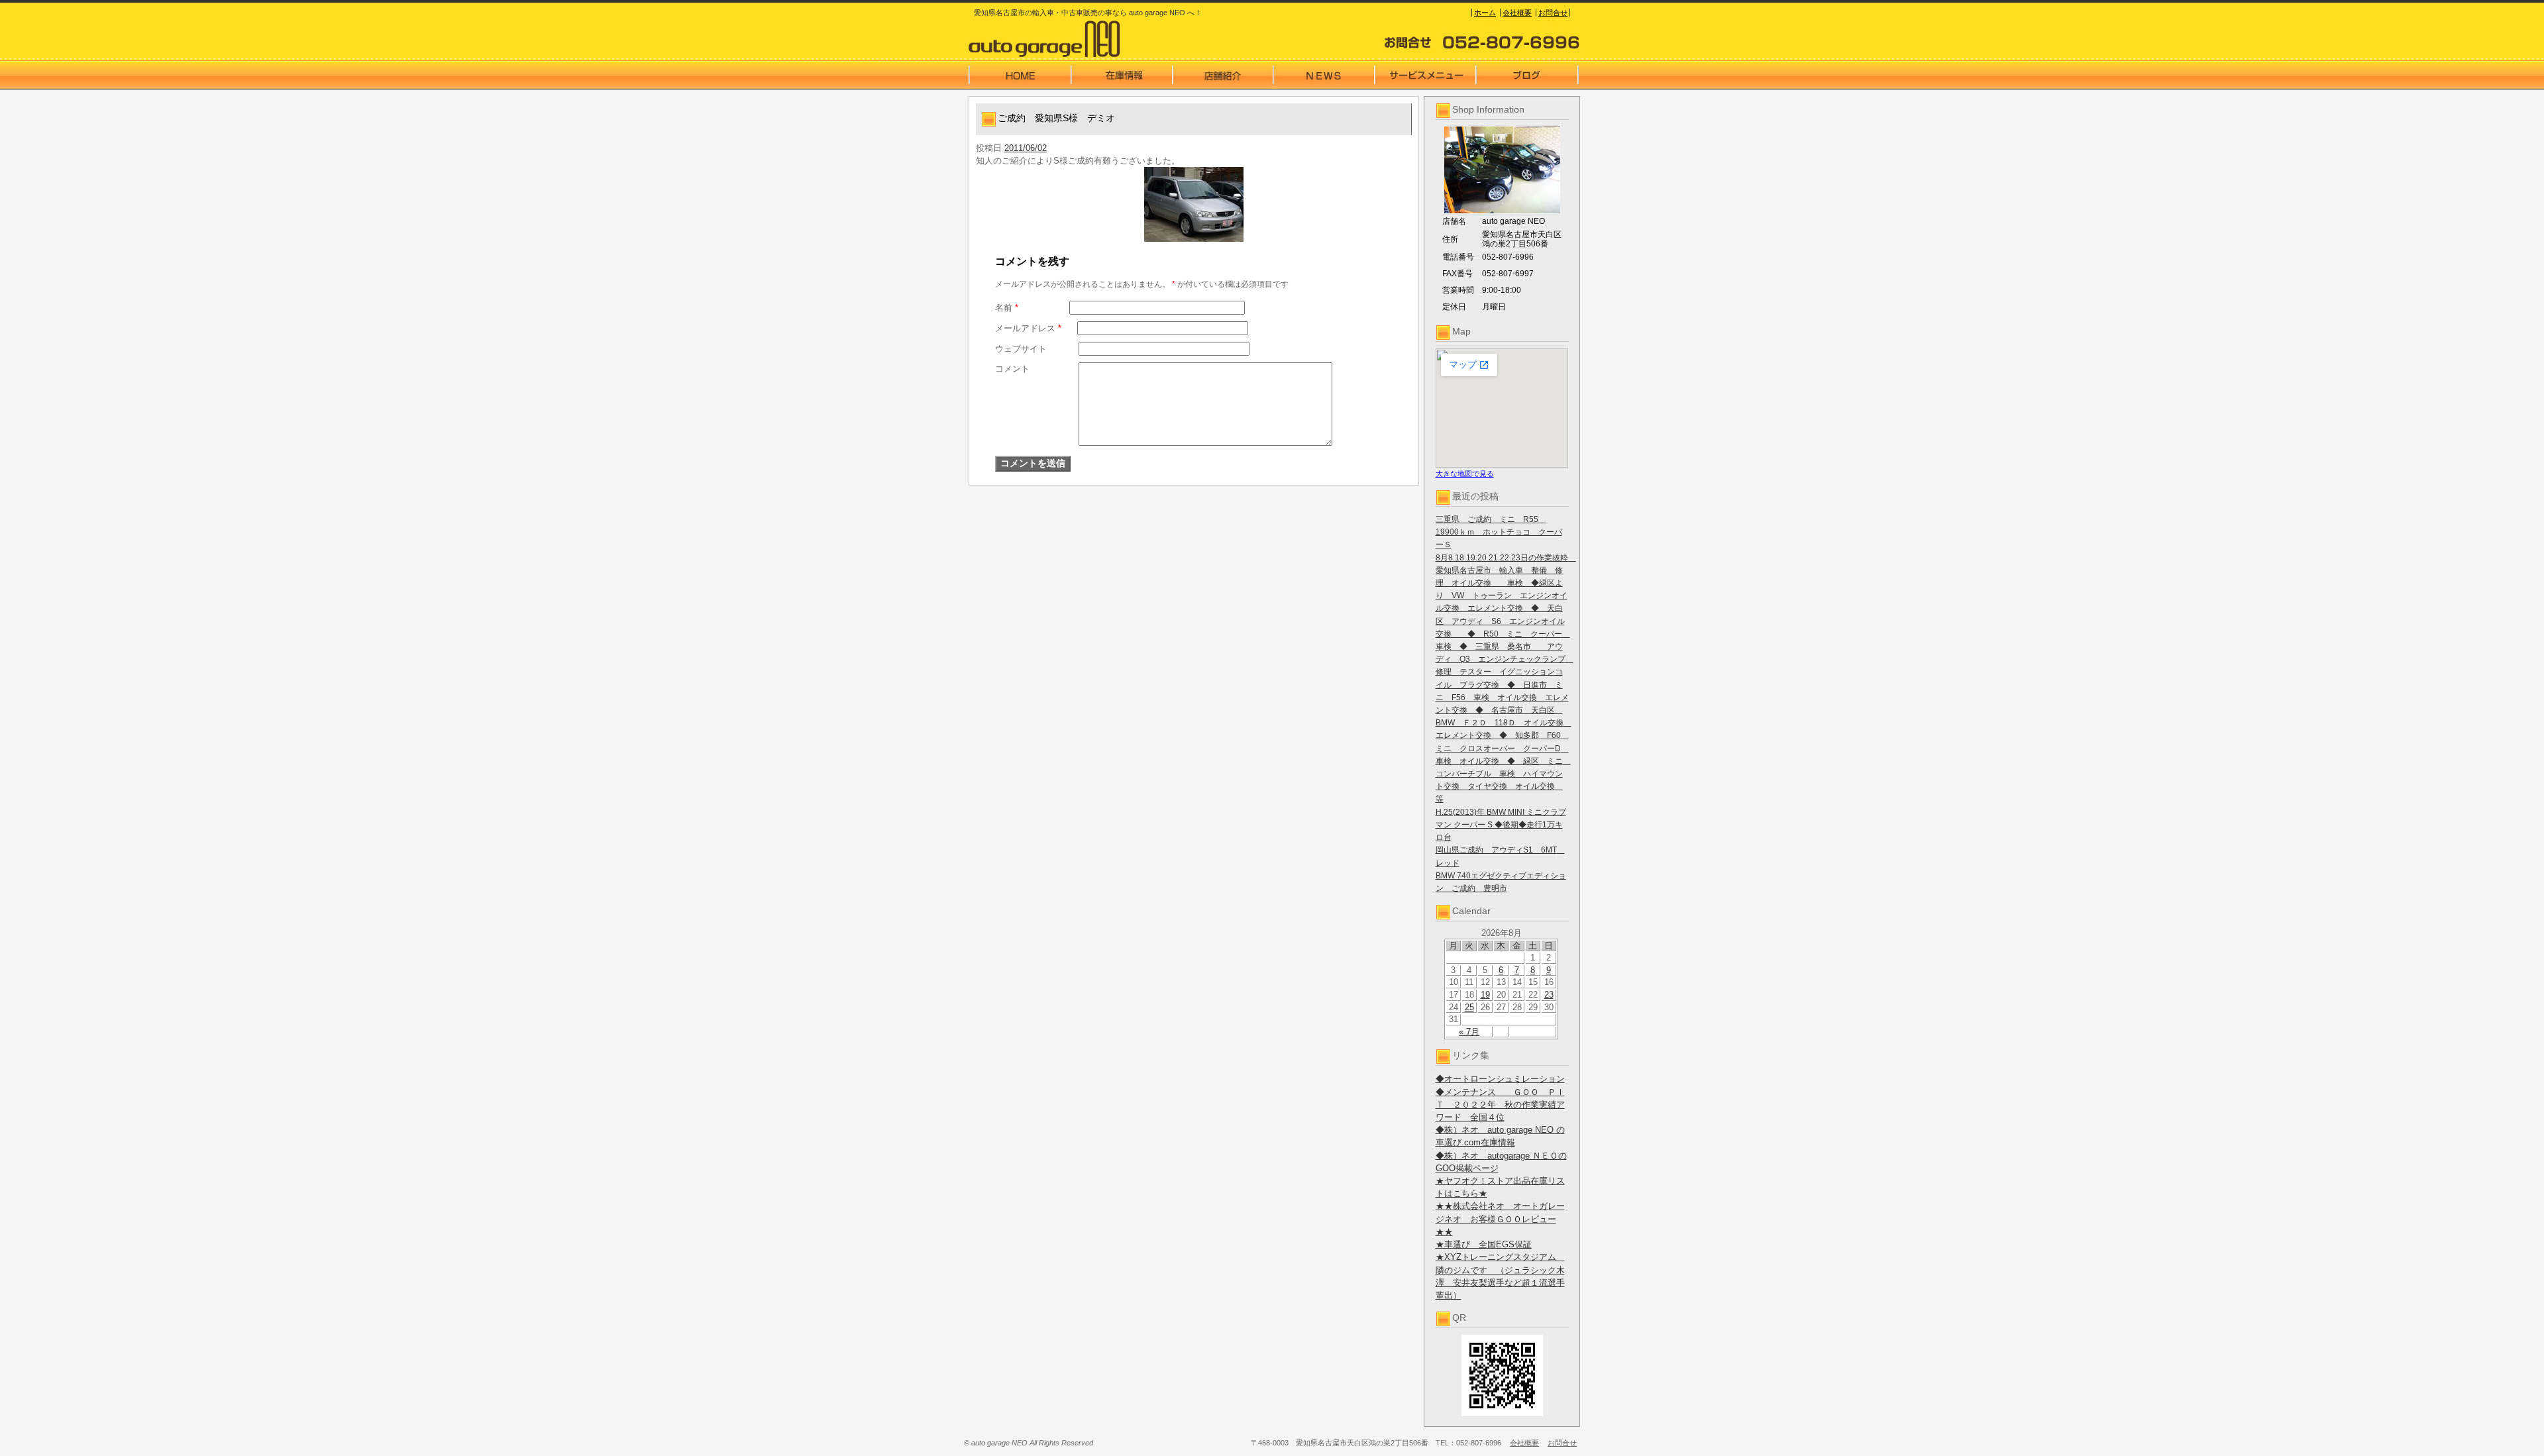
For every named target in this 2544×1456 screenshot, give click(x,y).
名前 (1007, 308)
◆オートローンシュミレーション (1500, 1079)
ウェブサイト (1021, 349)
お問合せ (1553, 13)
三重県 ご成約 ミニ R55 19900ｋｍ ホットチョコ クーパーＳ (1499, 532)
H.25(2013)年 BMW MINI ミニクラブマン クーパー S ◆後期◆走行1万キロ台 (1501, 825)
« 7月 (1469, 1032)
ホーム (1485, 13)
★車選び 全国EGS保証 (1484, 1244)
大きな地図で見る (1465, 474)
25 (1469, 1007)
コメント (1012, 369)
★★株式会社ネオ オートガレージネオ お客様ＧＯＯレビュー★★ (1500, 1219)
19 (1485, 995)
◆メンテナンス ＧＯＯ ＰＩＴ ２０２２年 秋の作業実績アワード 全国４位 (1500, 1105)
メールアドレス (1028, 328)
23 (1549, 995)
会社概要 (1517, 13)
